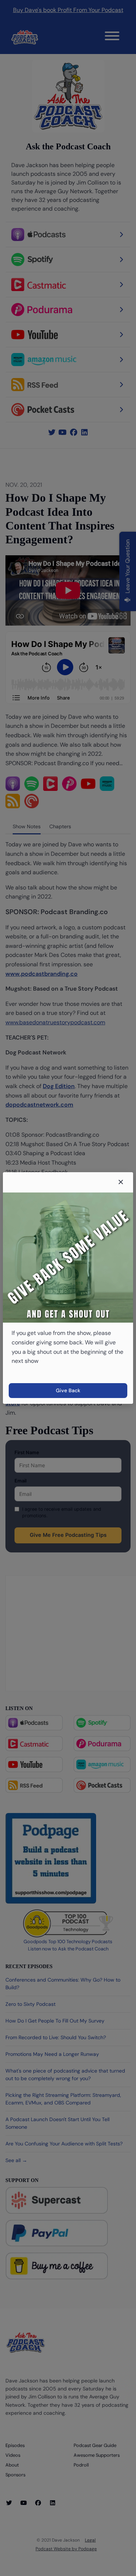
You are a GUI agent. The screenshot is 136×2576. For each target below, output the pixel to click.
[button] (121, 1182)
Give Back (68, 1390)
